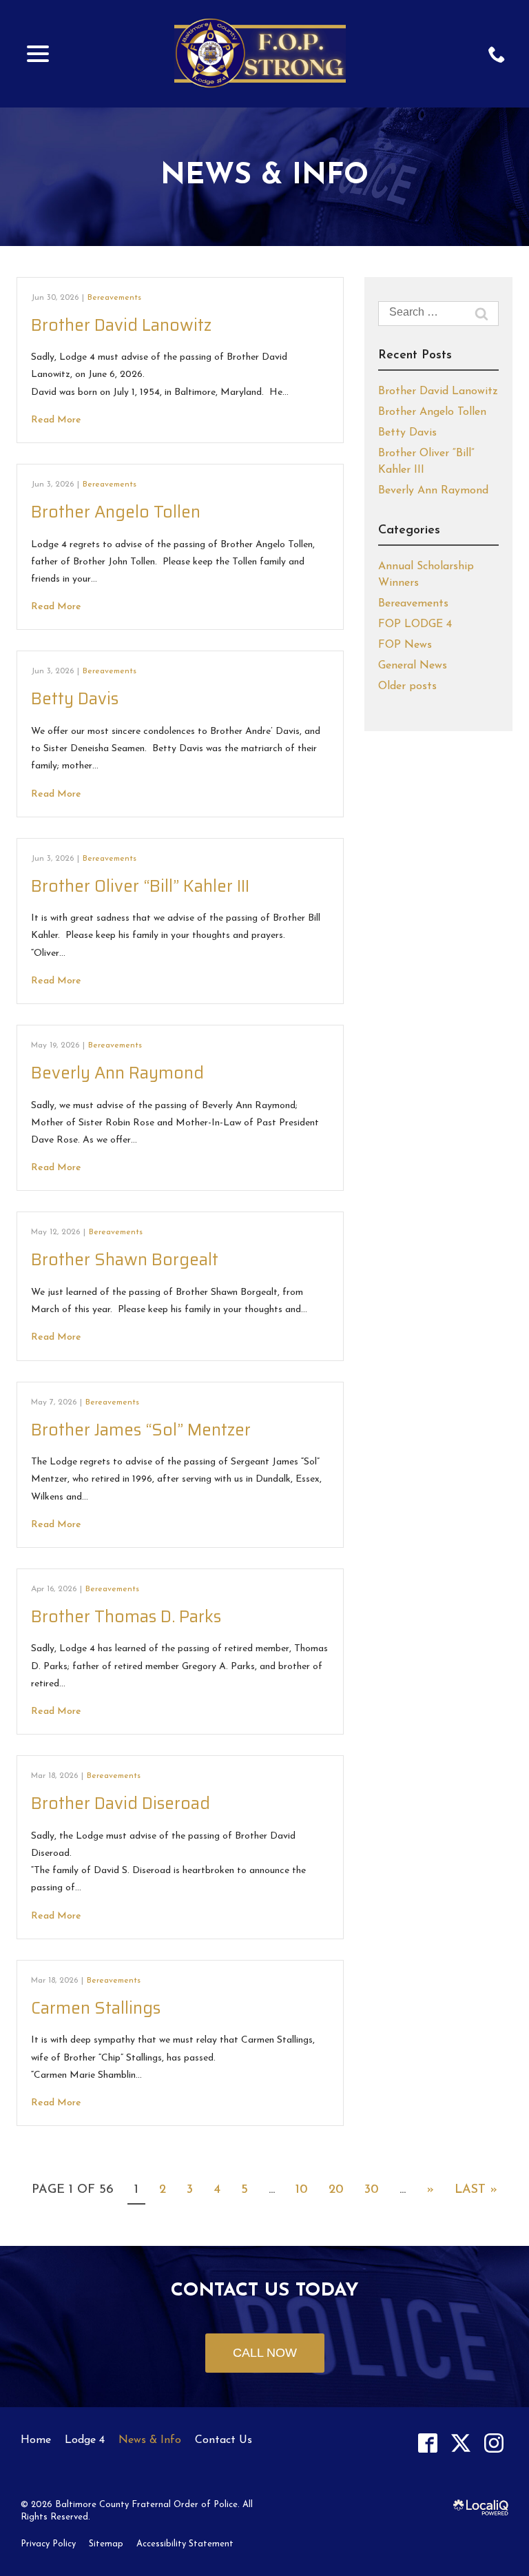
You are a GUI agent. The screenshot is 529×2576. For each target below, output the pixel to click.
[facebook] (427, 2443)
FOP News (405, 645)
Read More (56, 420)
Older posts (407, 686)
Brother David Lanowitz (121, 325)
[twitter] (460, 2443)
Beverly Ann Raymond (117, 1073)
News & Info (264, 176)
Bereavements (114, 298)
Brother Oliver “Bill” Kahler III (140, 886)
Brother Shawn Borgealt (125, 1260)
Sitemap (106, 2544)
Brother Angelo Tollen (116, 512)
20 (336, 2190)
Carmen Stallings (96, 2008)
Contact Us (224, 2440)
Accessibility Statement (185, 2544)
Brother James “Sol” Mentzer (141, 1430)
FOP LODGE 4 (415, 624)
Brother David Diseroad (121, 1803)
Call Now (265, 2353)
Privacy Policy (48, 2544)
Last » (476, 2190)
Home (36, 2440)
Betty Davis (75, 699)
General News (413, 666)
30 (372, 2190)
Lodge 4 (85, 2440)
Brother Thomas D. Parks (126, 1617)
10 (302, 2190)
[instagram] (494, 2443)
